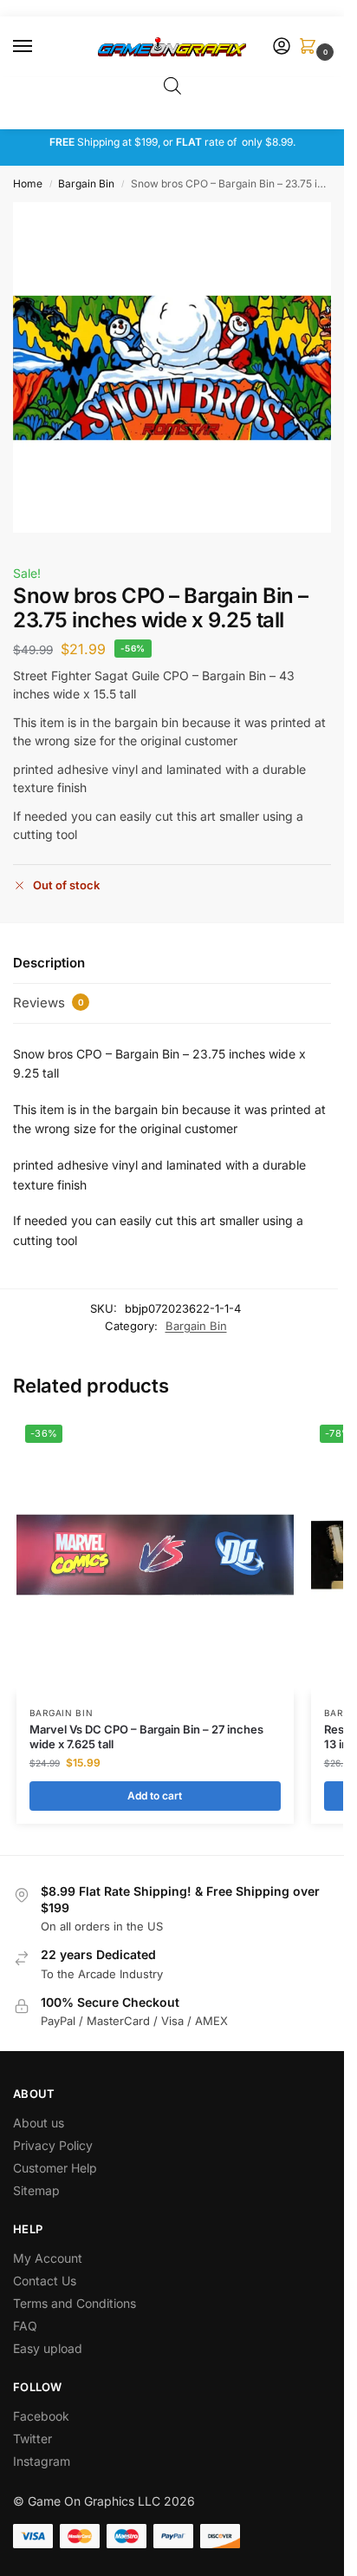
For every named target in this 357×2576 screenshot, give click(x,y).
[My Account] (282, 47)
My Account (48, 2258)
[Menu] (39, 47)
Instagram (42, 2461)
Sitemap (36, 2190)
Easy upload (48, 2348)
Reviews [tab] (49, 1003)
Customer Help (55, 2168)
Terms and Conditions (75, 2303)
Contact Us (45, 2281)
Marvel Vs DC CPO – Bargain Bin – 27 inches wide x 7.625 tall (146, 1737)
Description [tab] (49, 963)
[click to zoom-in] (178, 367)
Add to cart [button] (155, 1796)
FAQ (25, 2326)
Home (28, 184)
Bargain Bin (86, 184)
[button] (311, 47)
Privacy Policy (53, 2145)
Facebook (41, 2416)
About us (40, 2123)
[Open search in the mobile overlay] (172, 85)
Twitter (32, 2438)
